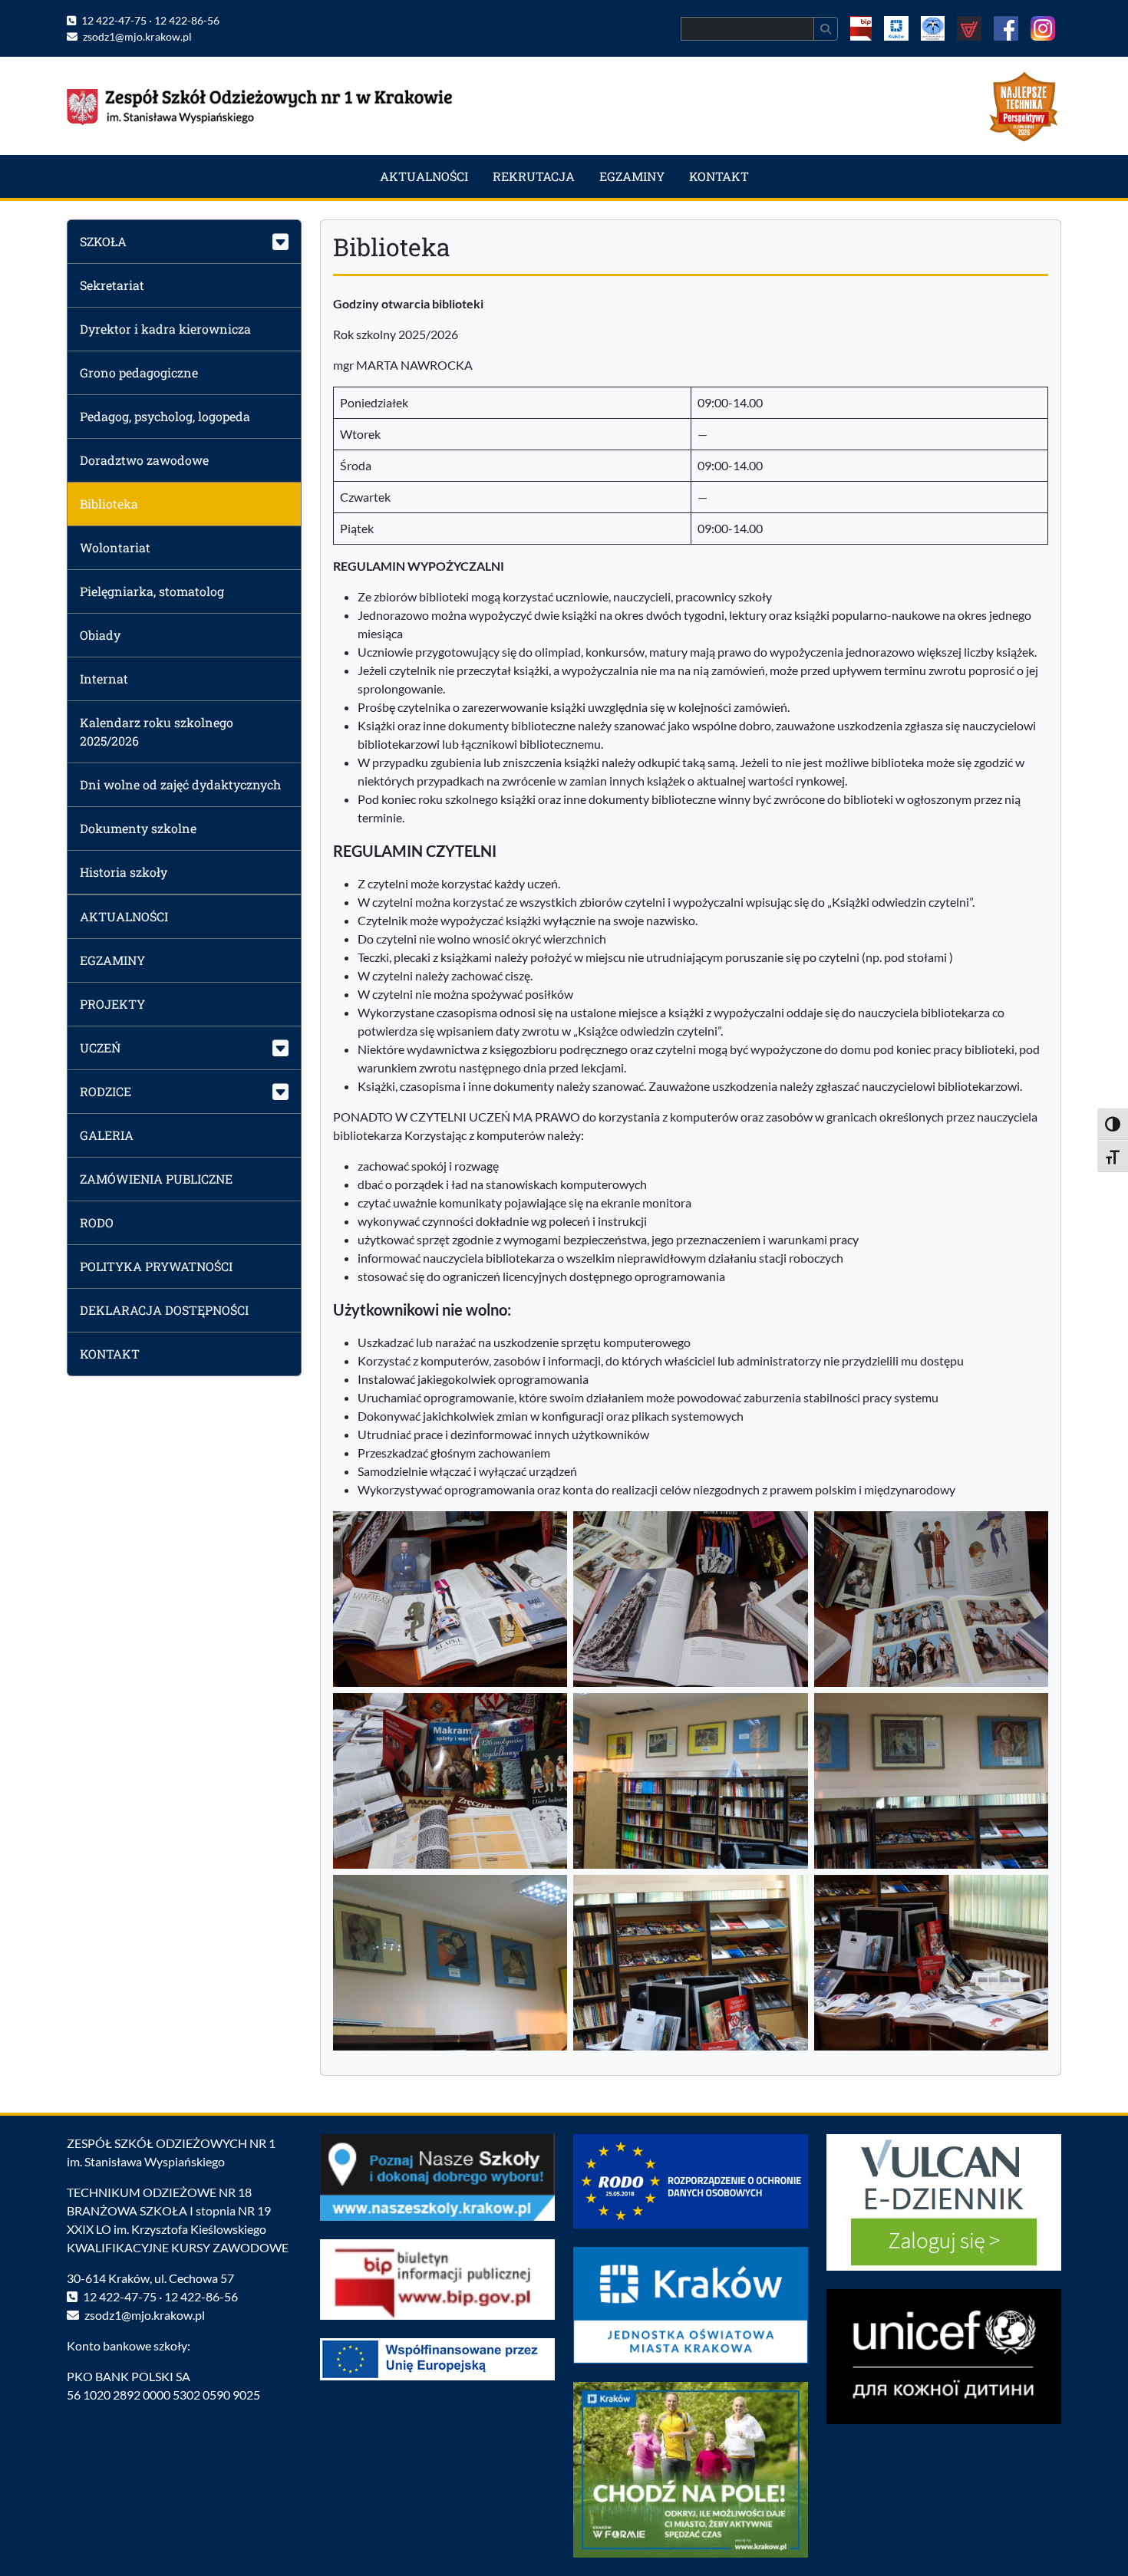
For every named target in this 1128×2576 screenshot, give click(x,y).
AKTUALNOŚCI (424, 176)
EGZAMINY (632, 176)
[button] (184, 241)
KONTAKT (719, 176)
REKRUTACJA (534, 176)
